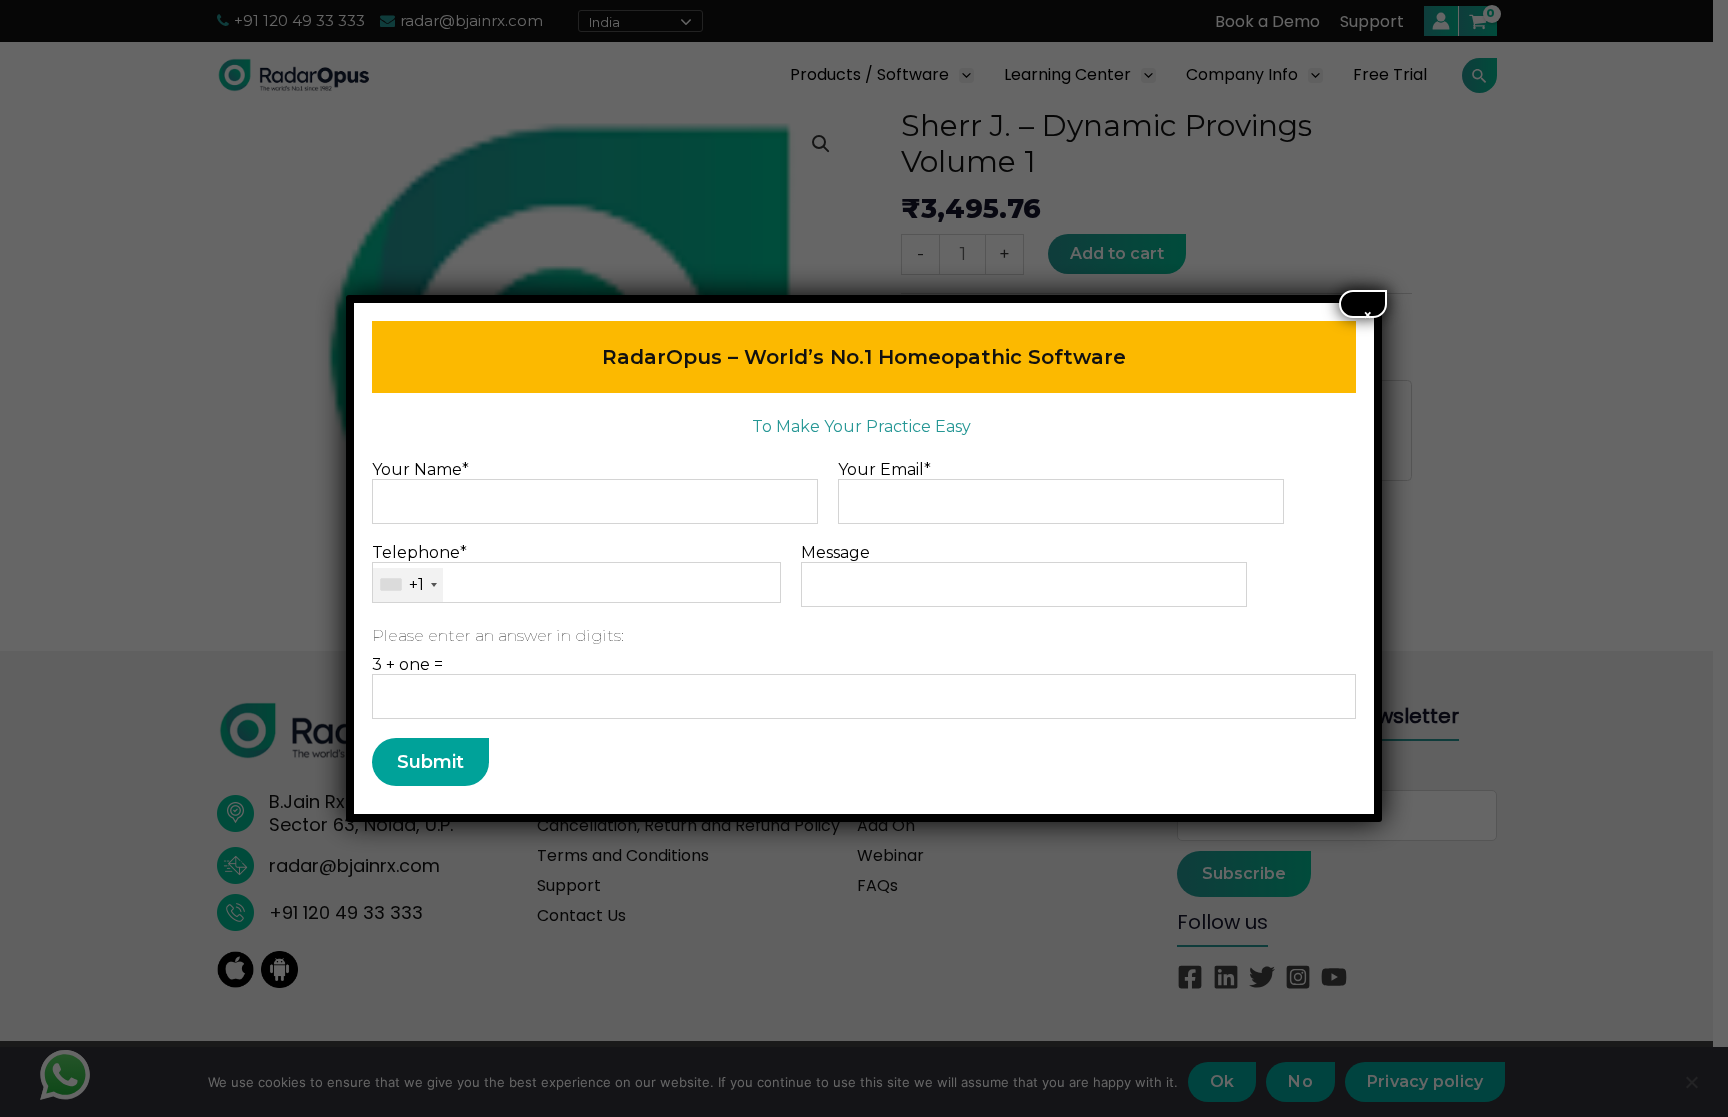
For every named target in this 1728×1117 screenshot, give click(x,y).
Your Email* (884, 469)
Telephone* (419, 569)
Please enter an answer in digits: (498, 635)
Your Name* (420, 469)
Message (835, 552)
